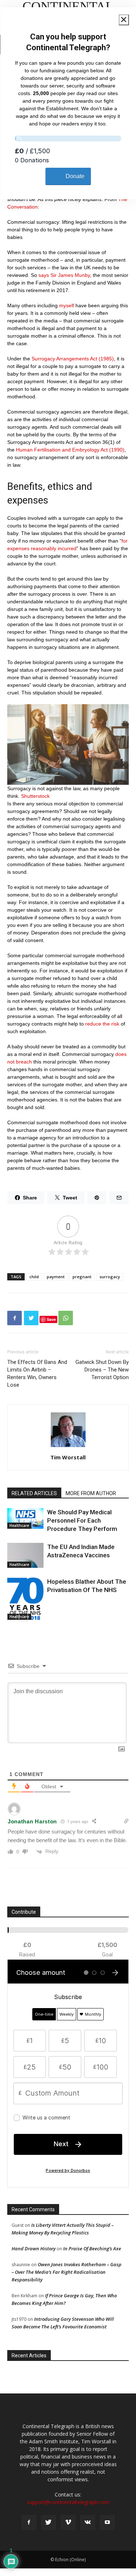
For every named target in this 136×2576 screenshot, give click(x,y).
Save (51, 1319)
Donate (75, 176)
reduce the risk (102, 1024)
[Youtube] (107, 2522)
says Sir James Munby (64, 275)
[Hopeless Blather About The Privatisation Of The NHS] (25, 1599)
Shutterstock (35, 796)
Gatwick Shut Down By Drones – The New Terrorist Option (102, 1370)
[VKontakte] (88, 2522)
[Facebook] (29, 2522)
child (34, 1277)
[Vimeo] (68, 2522)
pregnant (82, 1277)
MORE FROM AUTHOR (91, 1493)
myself (67, 305)
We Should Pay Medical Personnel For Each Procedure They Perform (82, 1520)
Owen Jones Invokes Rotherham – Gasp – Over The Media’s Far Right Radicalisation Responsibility (67, 2272)
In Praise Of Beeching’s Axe (92, 2248)
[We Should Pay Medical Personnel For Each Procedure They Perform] (25, 1518)
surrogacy (110, 1277)
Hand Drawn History (34, 2248)
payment (56, 1277)
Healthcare (19, 1526)
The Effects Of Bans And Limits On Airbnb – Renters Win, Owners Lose (37, 1373)
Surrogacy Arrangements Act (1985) (73, 359)
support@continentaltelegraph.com (68, 2502)
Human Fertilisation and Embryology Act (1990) (70, 450)
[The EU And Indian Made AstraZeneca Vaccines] (25, 1555)
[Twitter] (49, 2522)
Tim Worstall (68, 1457)
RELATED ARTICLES (34, 1493)
